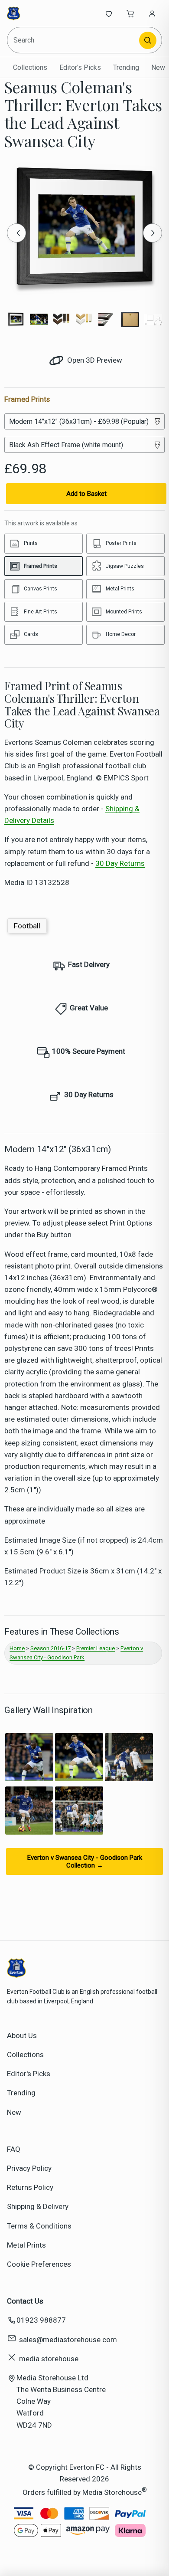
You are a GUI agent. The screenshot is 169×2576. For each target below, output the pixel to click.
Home (17, 1648)
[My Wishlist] (109, 13)
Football (27, 926)
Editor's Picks (80, 67)
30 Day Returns (120, 863)
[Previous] (16, 233)
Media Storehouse (112, 2492)
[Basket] (130, 13)
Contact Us (25, 2301)
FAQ (14, 2149)
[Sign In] (152, 13)
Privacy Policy (29, 2168)
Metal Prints (26, 2245)
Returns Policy (30, 2187)
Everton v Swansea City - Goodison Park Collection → (85, 1862)
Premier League (96, 1648)
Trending (126, 67)
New (158, 67)
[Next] (153, 233)
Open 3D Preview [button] (94, 360)
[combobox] (74, 40)
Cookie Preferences (39, 2264)
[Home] (36, 13)
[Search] (148, 40)
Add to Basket (86, 494)
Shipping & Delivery (38, 2206)
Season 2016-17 (50, 1648)
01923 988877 (41, 2320)
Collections (30, 67)
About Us (22, 2035)
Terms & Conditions (39, 2226)
